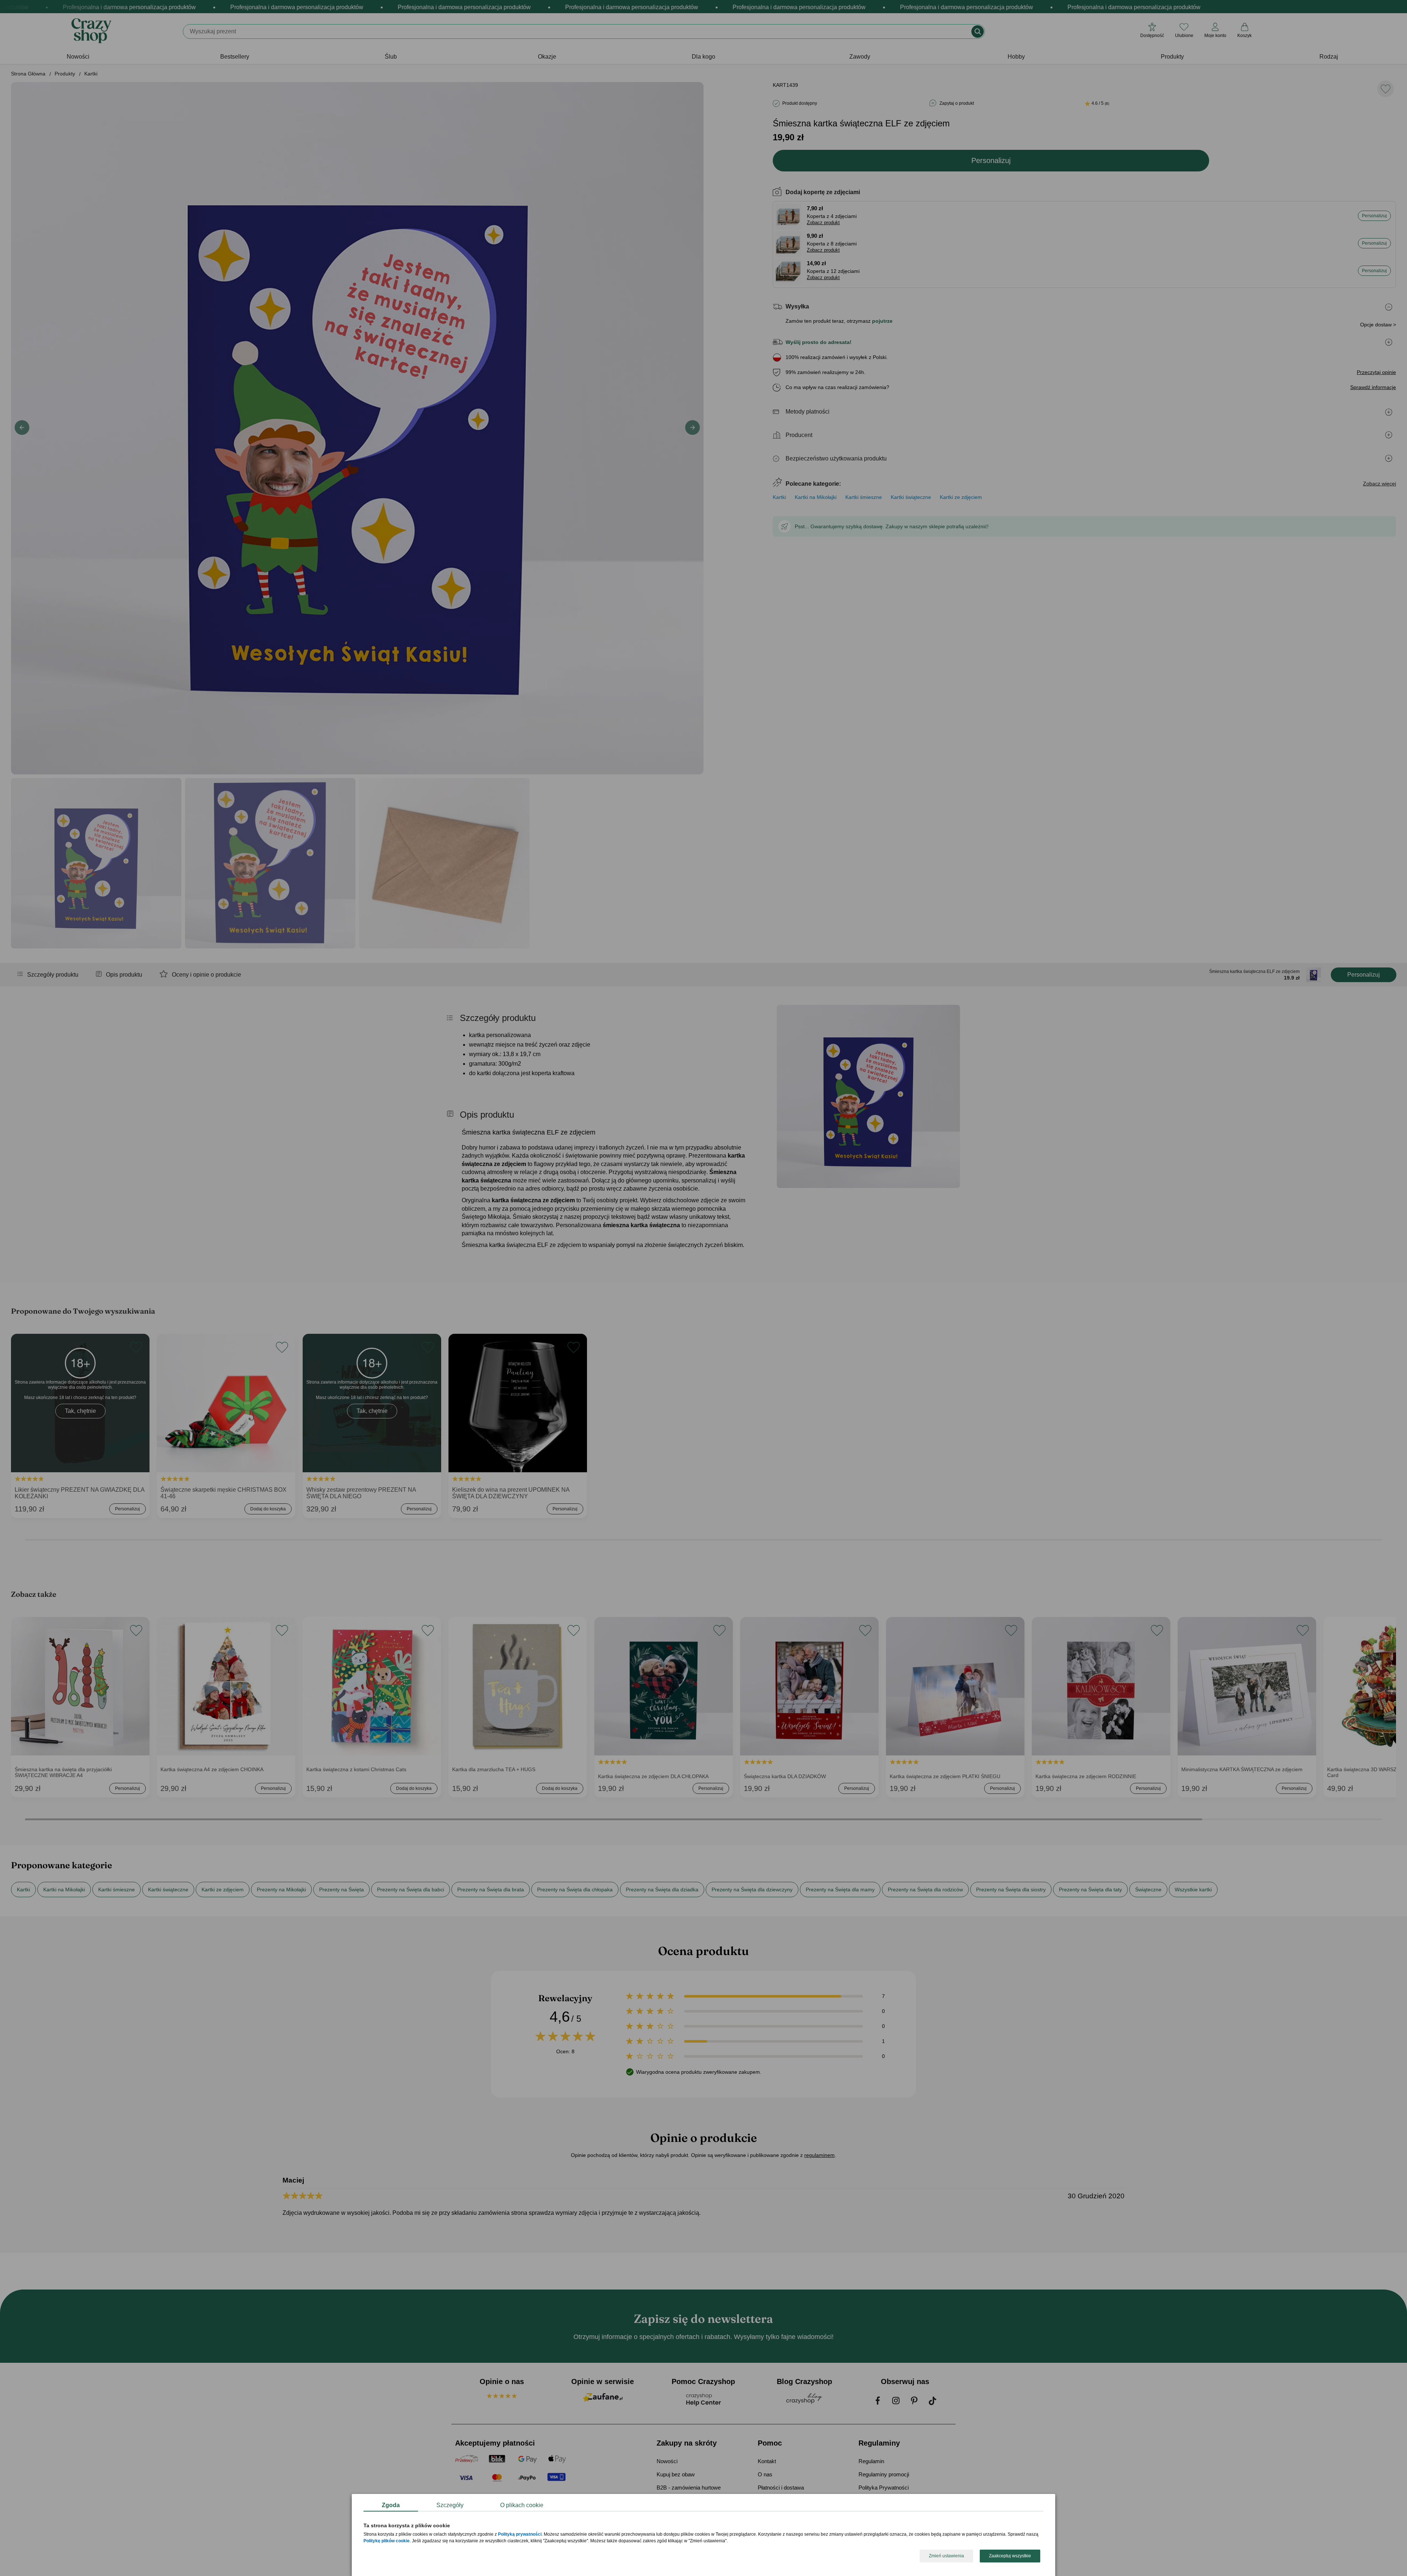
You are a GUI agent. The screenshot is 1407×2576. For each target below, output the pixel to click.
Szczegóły (450, 2505)
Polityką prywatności (520, 2535)
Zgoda (391, 2505)
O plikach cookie (522, 2505)
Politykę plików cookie (387, 2541)
